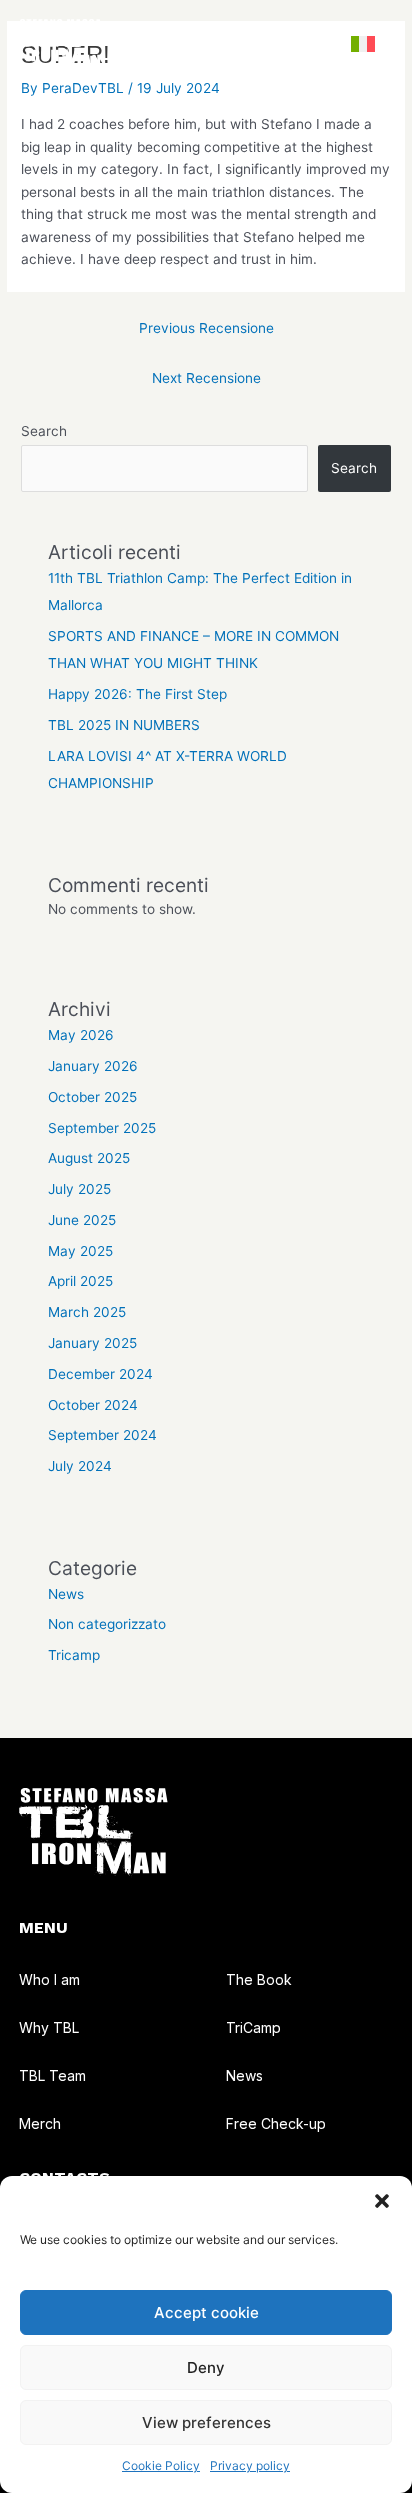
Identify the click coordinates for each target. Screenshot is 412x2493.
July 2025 (79, 1189)
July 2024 (80, 1466)
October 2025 (92, 1097)
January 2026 (93, 1066)
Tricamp (74, 1655)
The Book (259, 1980)
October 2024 (93, 1405)
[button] (382, 2201)
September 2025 (102, 1128)
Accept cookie (206, 2312)
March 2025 (87, 1312)
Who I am (49, 1980)
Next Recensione (206, 378)
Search (44, 431)
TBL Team (52, 2076)
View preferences (206, 2422)
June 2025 (82, 1220)
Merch (40, 2124)
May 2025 (80, 1251)
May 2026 (81, 1035)
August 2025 (89, 1158)
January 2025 (92, 1343)
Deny (206, 2367)
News (66, 1594)
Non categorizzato (107, 1624)
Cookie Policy (161, 2465)
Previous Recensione (206, 328)
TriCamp (253, 2028)
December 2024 (100, 1374)
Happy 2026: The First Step (137, 694)
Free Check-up (276, 2124)
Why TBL (49, 2028)
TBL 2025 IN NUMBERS (124, 725)
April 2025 (80, 1281)
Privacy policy (250, 2465)
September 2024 (102, 1435)
